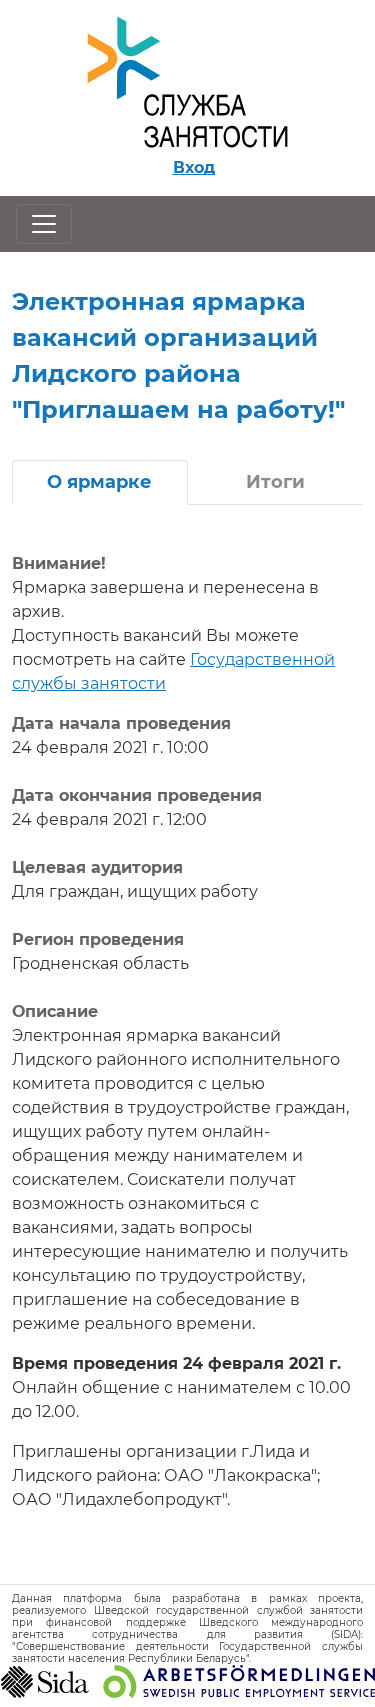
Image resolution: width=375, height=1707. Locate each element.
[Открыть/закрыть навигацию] (44, 224)
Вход (194, 167)
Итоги (275, 482)
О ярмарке (99, 482)
